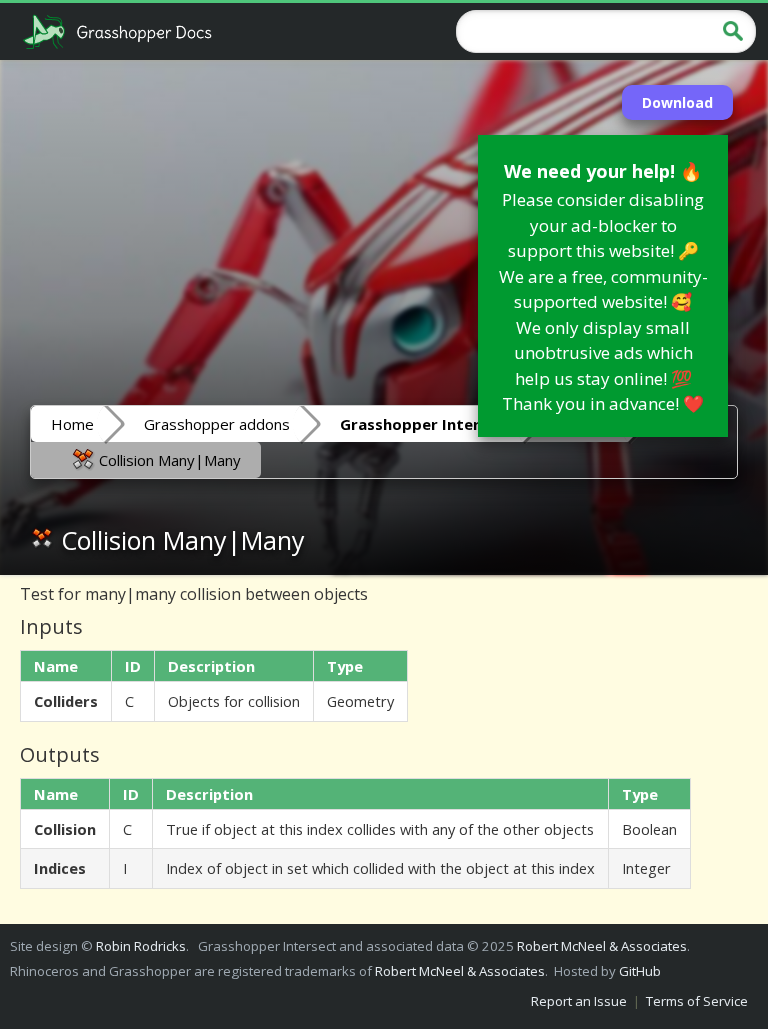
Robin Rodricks (141, 946)
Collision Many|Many (168, 460)
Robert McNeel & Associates (602, 946)
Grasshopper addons (217, 424)
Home (72, 424)
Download (677, 102)
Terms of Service (697, 1001)
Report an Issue (579, 1001)
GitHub (640, 971)
